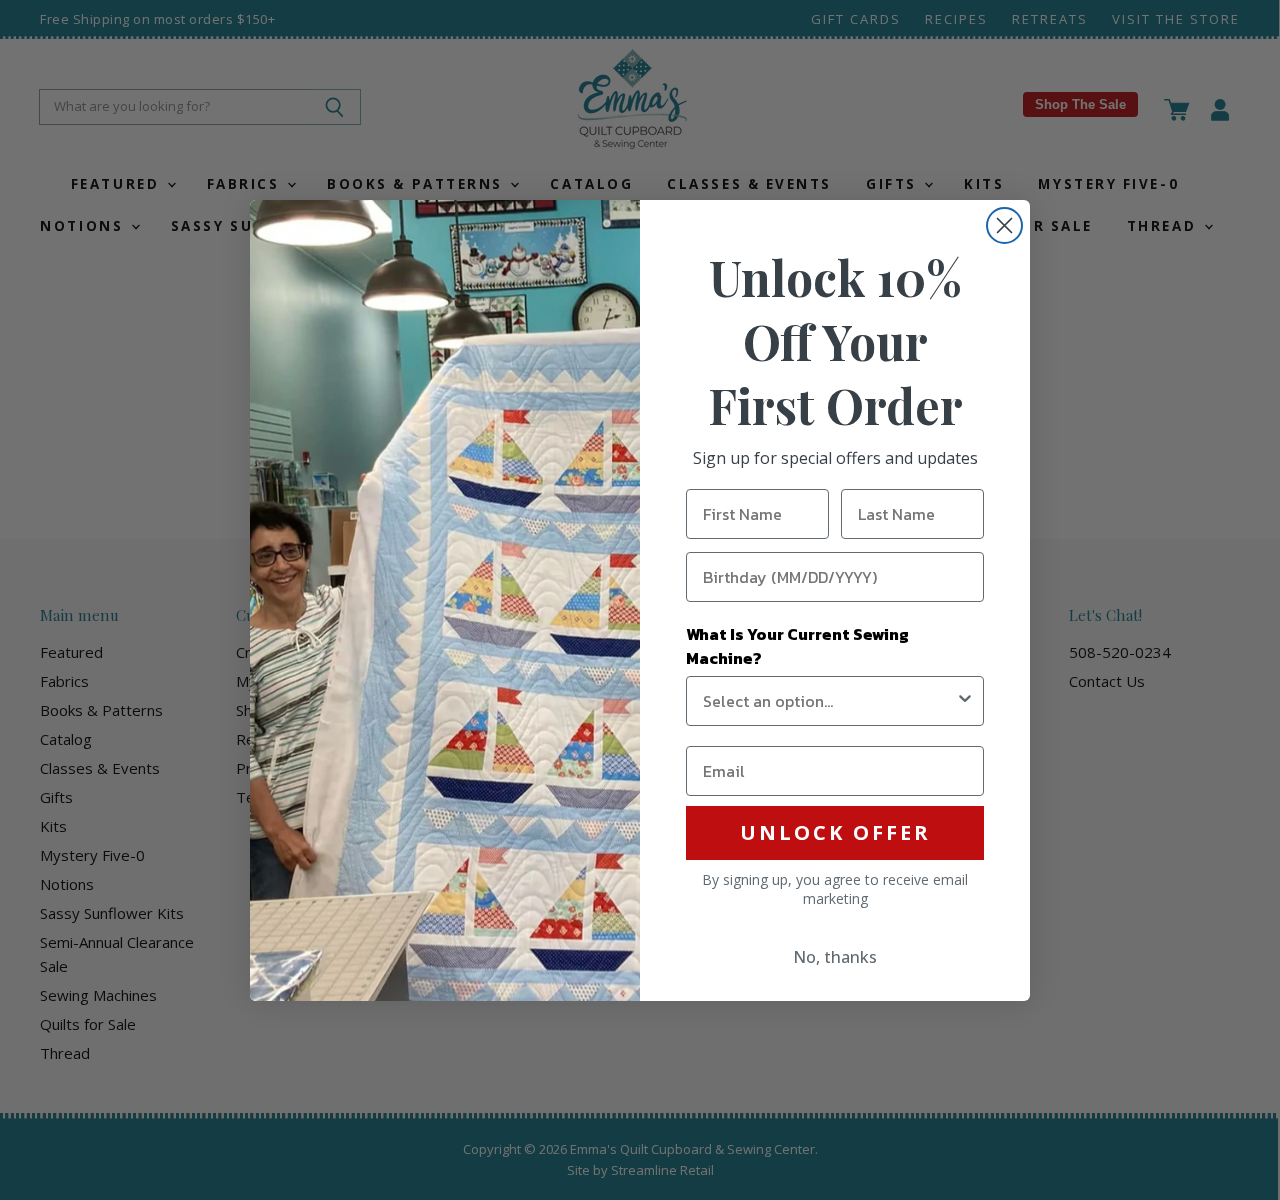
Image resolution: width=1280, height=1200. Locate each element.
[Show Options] (965, 701)
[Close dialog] (1004, 225)
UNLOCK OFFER (835, 832)
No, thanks (835, 957)
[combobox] (829, 701)
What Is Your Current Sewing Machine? (797, 646)
